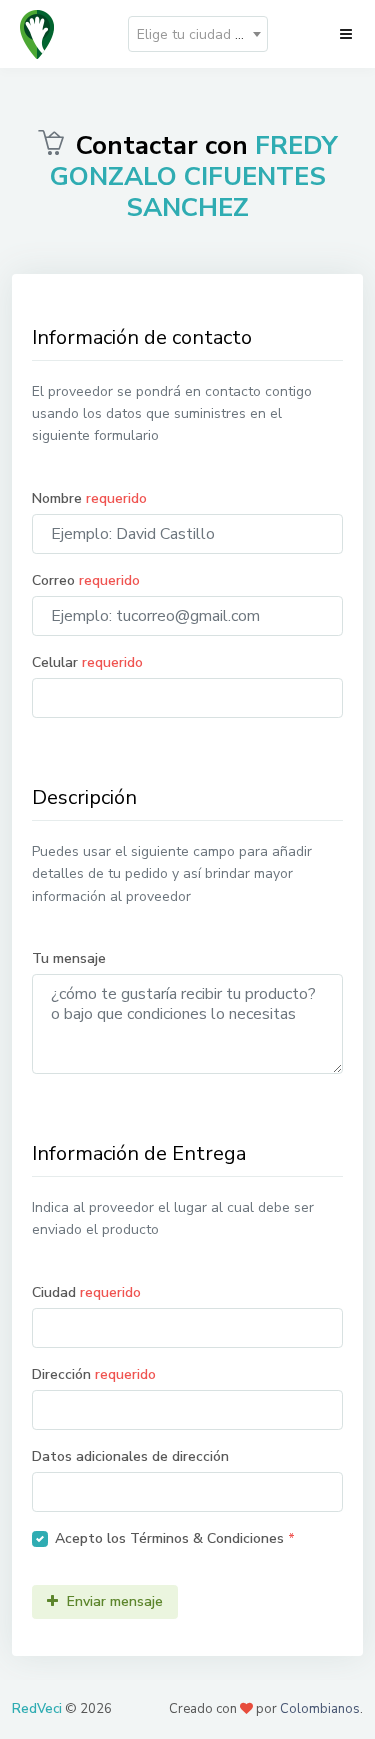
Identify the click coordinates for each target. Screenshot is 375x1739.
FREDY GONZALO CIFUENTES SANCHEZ (194, 176)
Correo (86, 580)
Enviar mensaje (113, 1601)
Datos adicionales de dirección (130, 1456)
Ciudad (86, 1292)
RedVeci (37, 1709)
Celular (87, 662)
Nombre (89, 498)
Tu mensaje (69, 958)
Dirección (94, 1374)
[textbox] (198, 35)
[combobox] (198, 34)
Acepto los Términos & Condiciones (175, 1538)
